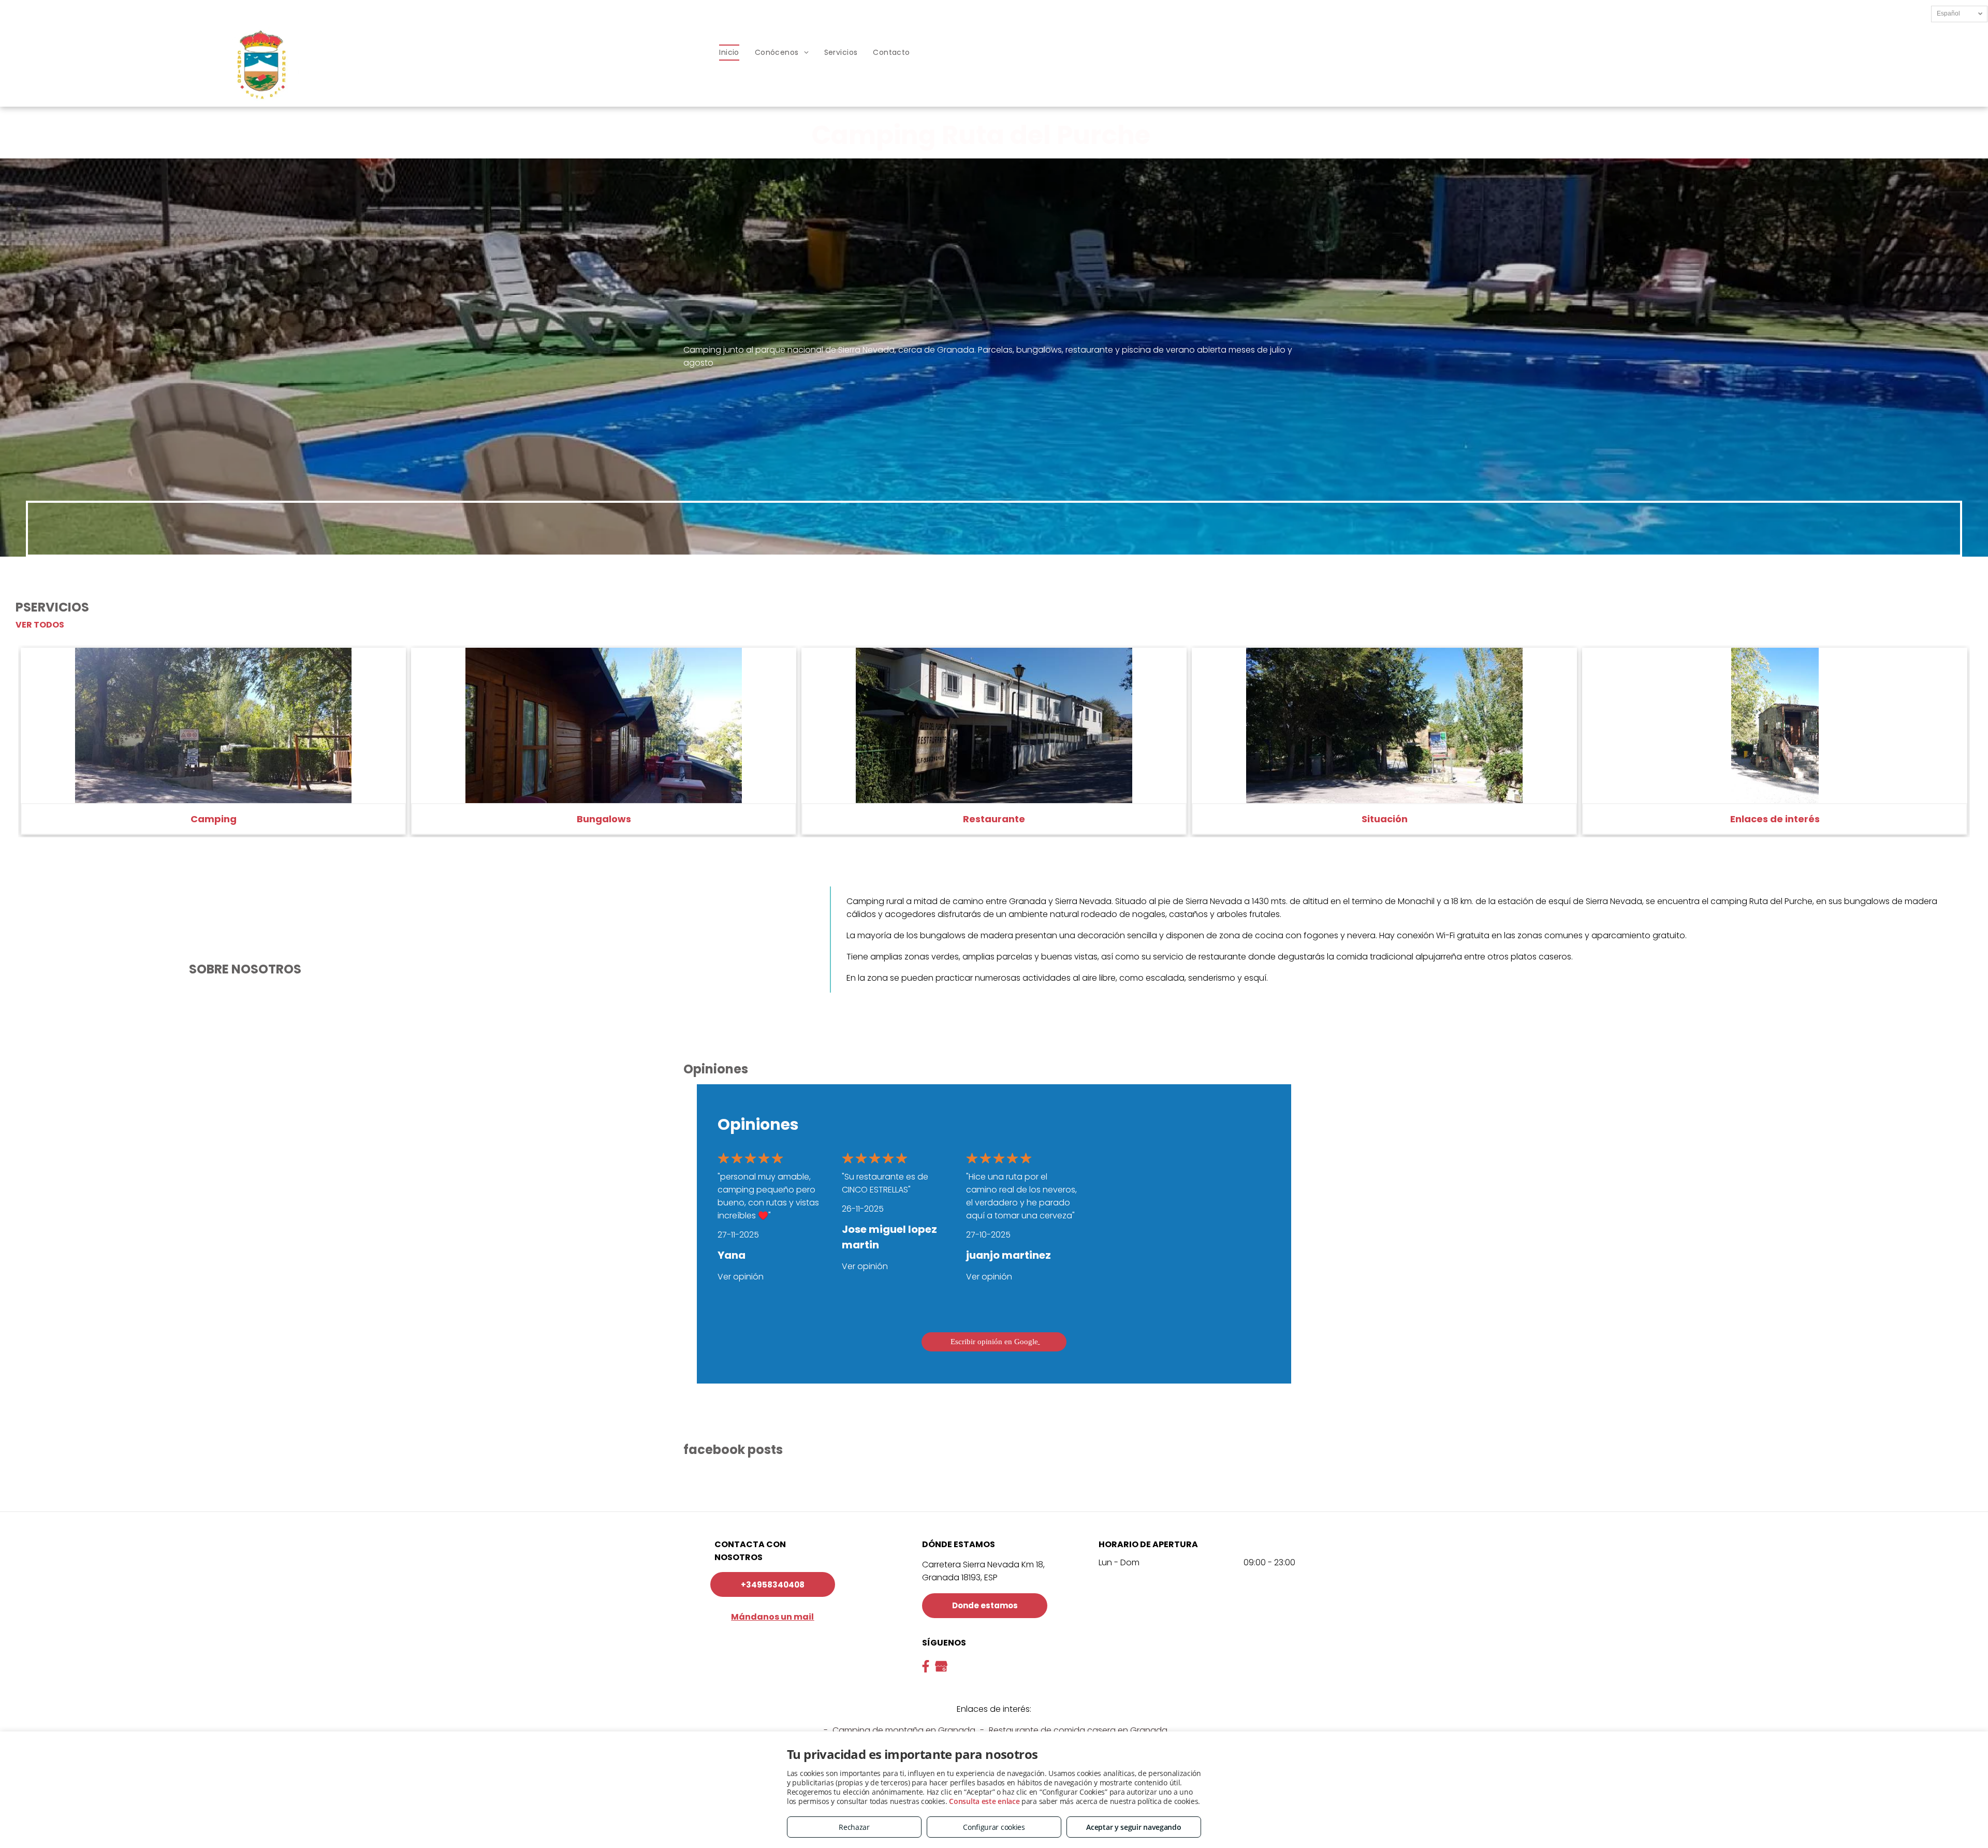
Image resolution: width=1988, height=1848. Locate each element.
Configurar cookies (994, 1827)
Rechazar (854, 1827)
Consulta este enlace (984, 1801)
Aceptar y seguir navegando (1134, 1827)
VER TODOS (40, 625)
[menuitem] (729, 53)
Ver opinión (741, 1277)
